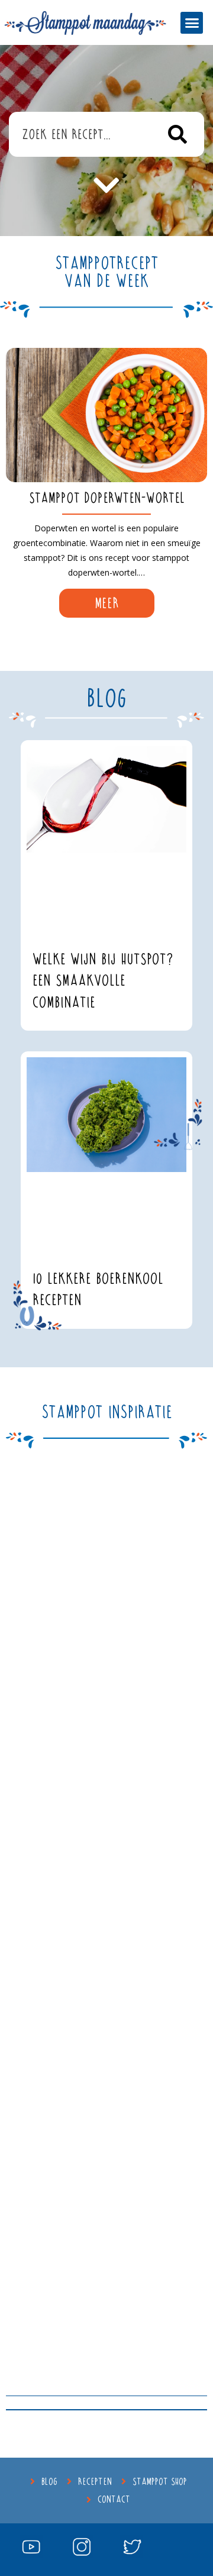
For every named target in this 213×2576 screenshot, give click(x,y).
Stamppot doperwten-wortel (107, 498)
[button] (192, 23)
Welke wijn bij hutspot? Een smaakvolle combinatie (103, 981)
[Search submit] (178, 134)
